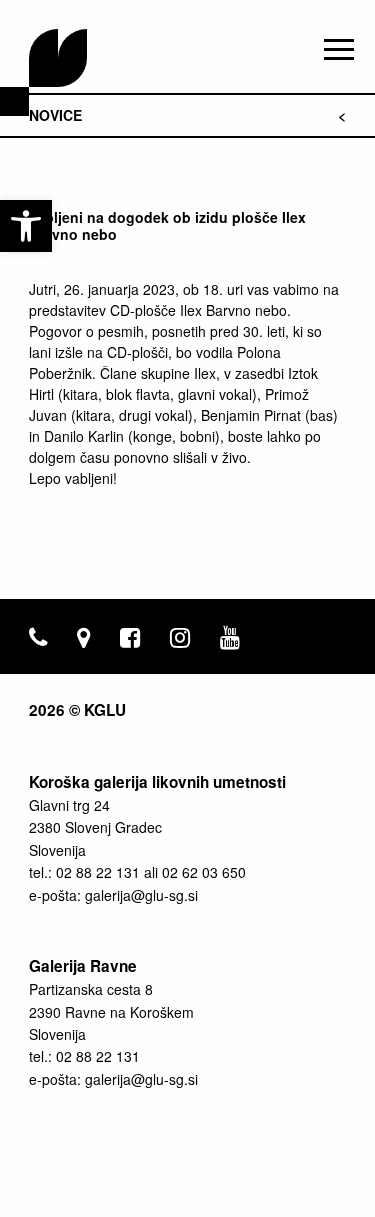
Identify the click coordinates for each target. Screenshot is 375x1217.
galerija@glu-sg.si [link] (141, 895)
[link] (26, 226)
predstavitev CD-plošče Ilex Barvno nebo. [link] (160, 310)
